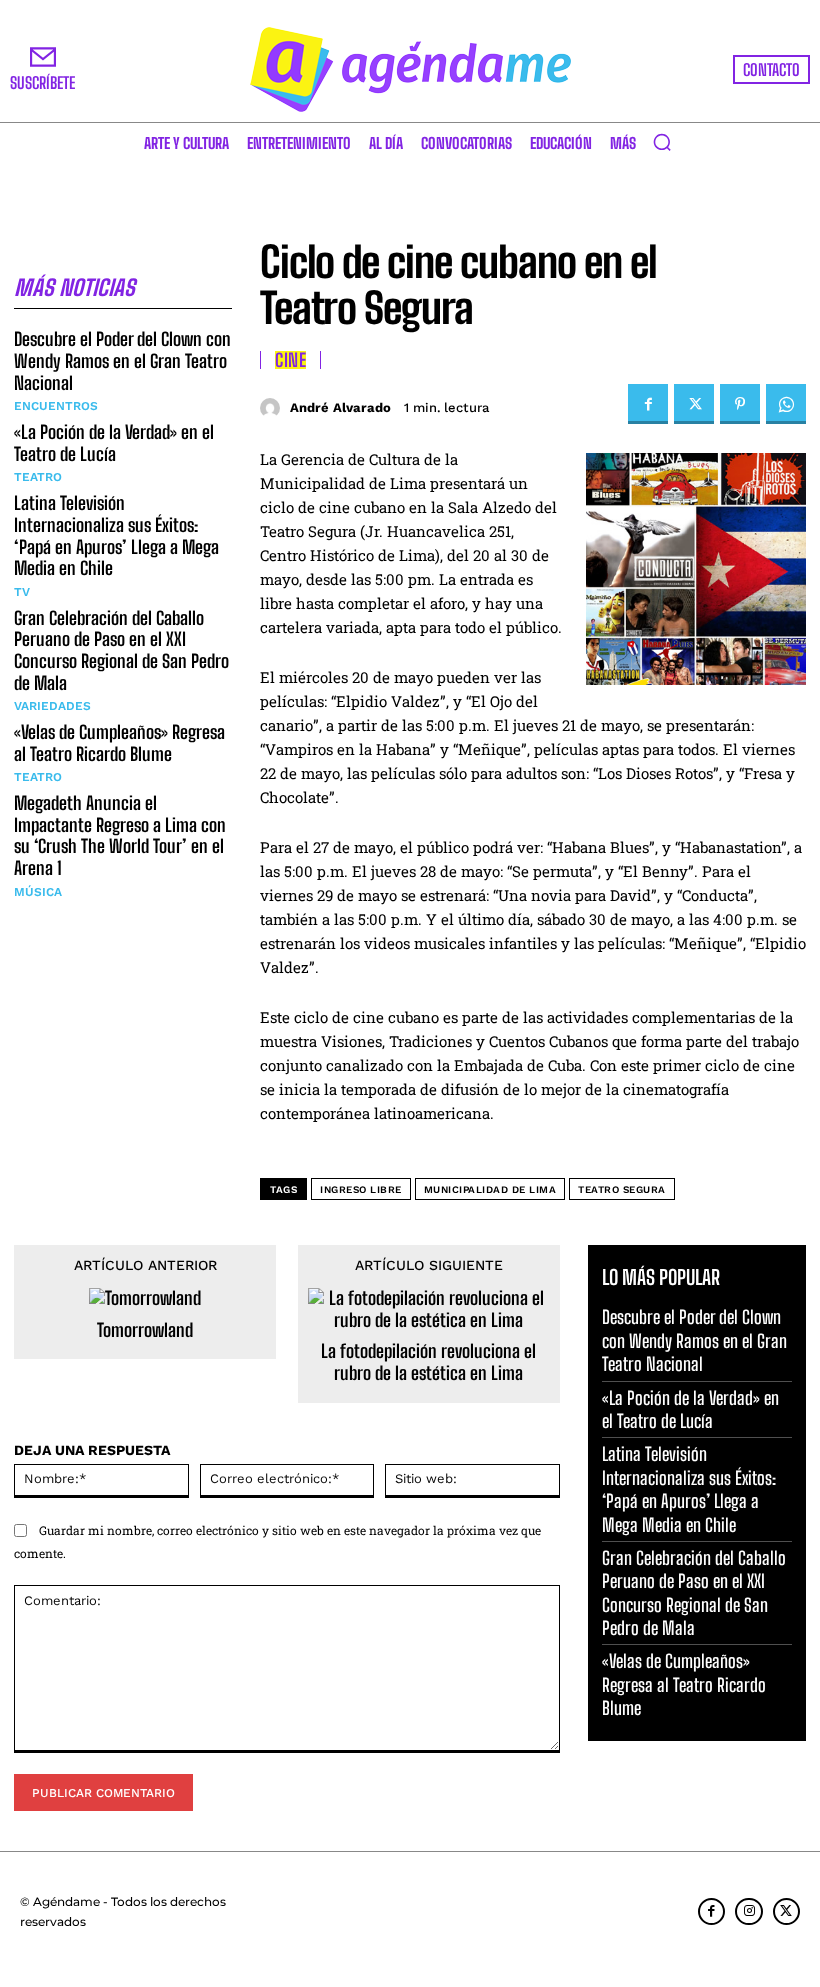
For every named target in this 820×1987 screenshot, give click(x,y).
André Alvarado (340, 407)
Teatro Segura (622, 1189)
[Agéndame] (410, 69)
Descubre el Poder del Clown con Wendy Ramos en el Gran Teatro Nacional (122, 360)
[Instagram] (748, 1911)
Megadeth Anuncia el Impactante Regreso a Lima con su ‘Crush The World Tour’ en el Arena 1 (120, 835)
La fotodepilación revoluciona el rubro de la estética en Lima (428, 1362)
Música (38, 892)
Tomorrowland (145, 1330)
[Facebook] (648, 404)
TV (22, 592)
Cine (290, 360)
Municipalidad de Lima (490, 1189)
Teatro (38, 477)
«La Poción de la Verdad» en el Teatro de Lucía (114, 443)
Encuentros (56, 406)
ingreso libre (361, 1189)
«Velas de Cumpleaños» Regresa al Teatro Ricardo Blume (119, 743)
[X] (694, 404)
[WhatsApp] (786, 404)
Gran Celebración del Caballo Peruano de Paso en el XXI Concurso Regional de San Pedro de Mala (121, 650)
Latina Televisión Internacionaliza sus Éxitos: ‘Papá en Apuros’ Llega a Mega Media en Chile (116, 535)
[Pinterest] (740, 404)
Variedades (52, 706)
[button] (662, 142)
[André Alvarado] (272, 408)
